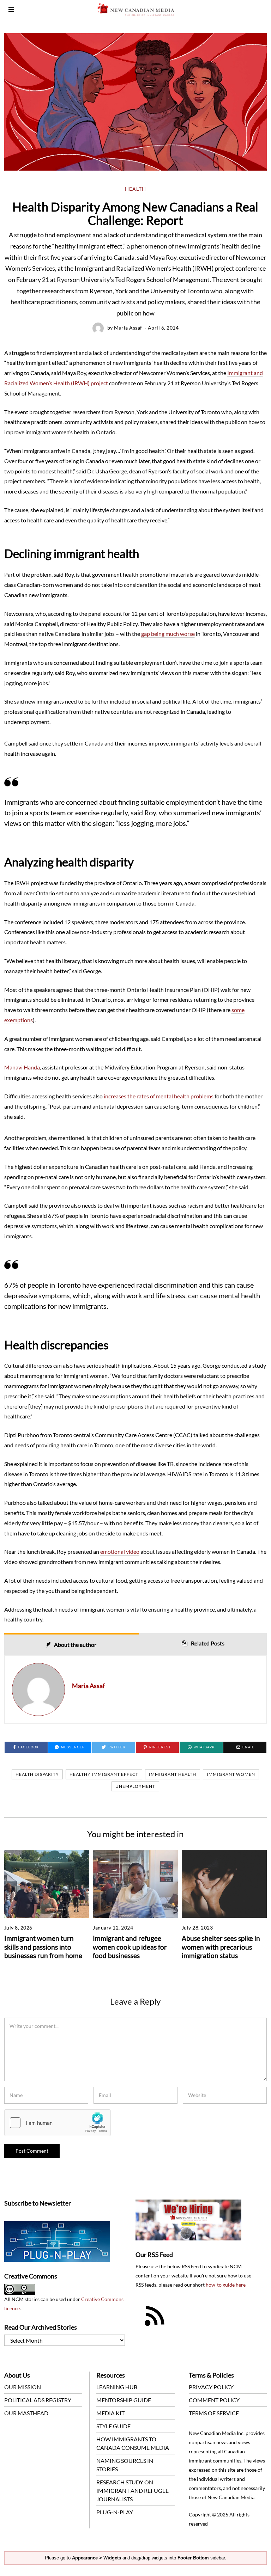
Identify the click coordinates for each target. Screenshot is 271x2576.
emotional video (120, 1551)
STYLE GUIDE (113, 2426)
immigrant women (231, 1774)
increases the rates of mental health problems (159, 1096)
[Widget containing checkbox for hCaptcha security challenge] (58, 2123)
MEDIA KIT (110, 2413)
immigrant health (173, 1774)
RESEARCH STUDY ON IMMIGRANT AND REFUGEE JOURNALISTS (133, 2491)
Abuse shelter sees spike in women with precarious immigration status (221, 1947)
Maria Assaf (128, 328)
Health (135, 189)
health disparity (37, 1774)
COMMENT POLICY (214, 2400)
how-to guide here (226, 2285)
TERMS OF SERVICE (214, 2413)
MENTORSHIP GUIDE (124, 2400)
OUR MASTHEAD (26, 2413)
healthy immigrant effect (104, 1774)
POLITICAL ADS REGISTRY (38, 2400)
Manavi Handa (22, 1067)
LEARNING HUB (117, 2387)
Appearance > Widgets (97, 2558)
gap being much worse (168, 634)
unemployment (135, 1786)
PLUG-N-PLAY (115, 2512)
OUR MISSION (23, 2387)
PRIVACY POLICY (211, 2387)
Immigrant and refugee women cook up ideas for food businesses (130, 1947)
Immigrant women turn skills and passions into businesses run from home (43, 1947)
